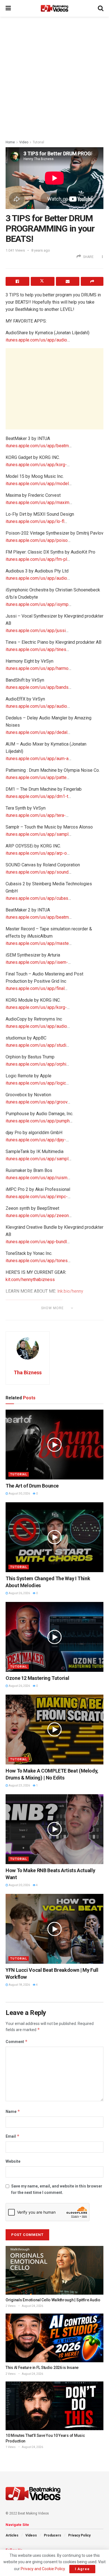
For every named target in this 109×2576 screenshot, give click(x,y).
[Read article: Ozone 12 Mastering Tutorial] (54, 1637)
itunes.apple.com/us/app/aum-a (37, 759)
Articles (12, 2535)
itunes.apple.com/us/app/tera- (36, 815)
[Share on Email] (68, 281)
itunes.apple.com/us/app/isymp (37, 604)
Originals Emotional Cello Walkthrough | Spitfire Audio (53, 2300)
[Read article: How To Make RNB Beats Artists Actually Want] (54, 1829)
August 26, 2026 (19, 1593)
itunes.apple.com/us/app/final (35, 988)
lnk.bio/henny (70, 1291)
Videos (31, 2535)
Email (13, 2136)
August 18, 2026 (19, 1985)
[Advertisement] (54, 77)
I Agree (82, 2569)
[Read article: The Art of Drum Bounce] (54, 1444)
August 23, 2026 (19, 1785)
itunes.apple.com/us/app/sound (37, 872)
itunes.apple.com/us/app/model (37, 484)
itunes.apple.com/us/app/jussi (36, 631)
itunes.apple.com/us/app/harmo (37, 668)
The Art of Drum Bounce (32, 1486)
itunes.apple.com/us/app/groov (36, 1102)
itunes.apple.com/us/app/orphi (36, 1064)
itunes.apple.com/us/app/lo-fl (35, 521)
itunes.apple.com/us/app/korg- (36, 465)
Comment (17, 2042)
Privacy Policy (79, 2535)
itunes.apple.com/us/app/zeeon (37, 1216)
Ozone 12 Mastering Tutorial (37, 1678)
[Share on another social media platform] (92, 281)
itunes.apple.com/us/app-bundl (36, 1242)
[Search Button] (101, 8)
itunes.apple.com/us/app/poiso (37, 540)
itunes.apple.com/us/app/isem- (37, 962)
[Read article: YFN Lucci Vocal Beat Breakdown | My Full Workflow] (54, 1929)
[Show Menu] (8, 8)
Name (13, 2111)
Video (24, 142)
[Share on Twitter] (43, 281)
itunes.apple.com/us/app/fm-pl (36, 559)
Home (10, 142)
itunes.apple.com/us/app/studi (36, 1045)
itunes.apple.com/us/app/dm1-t (37, 796)
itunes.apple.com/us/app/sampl (37, 834)
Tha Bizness (28, 1372)
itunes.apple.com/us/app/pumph (38, 1121)
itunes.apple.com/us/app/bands (37, 687)
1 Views (11, 2447)
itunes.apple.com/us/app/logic (36, 1083)
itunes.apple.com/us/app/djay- (36, 1140)
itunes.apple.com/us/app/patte (36, 777)
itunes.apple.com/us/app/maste (37, 943)
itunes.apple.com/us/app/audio (36, 340)
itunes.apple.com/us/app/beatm (37, 446)
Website (13, 2161)
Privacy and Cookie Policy (43, 2569)
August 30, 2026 (19, 1494)
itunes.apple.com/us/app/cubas (37, 898)
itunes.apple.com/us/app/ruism (36, 1178)
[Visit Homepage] (54, 8)
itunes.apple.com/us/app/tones (37, 1261)
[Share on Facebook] (17, 281)
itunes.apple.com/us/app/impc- (37, 1197)
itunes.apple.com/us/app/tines (36, 649)
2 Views (11, 2306)
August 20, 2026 (19, 1885)
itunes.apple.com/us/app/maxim (37, 502)
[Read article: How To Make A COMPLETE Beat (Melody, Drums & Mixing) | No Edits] (54, 1729)
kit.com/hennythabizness (30, 1280)
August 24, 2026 (32, 2306)
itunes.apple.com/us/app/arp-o (36, 853)
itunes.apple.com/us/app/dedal (36, 732)
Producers (53, 2535)
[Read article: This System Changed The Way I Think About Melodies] (54, 1537)
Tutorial (38, 142)
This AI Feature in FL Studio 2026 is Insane (42, 2368)
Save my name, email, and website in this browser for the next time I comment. (57, 2189)
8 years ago (41, 250)
